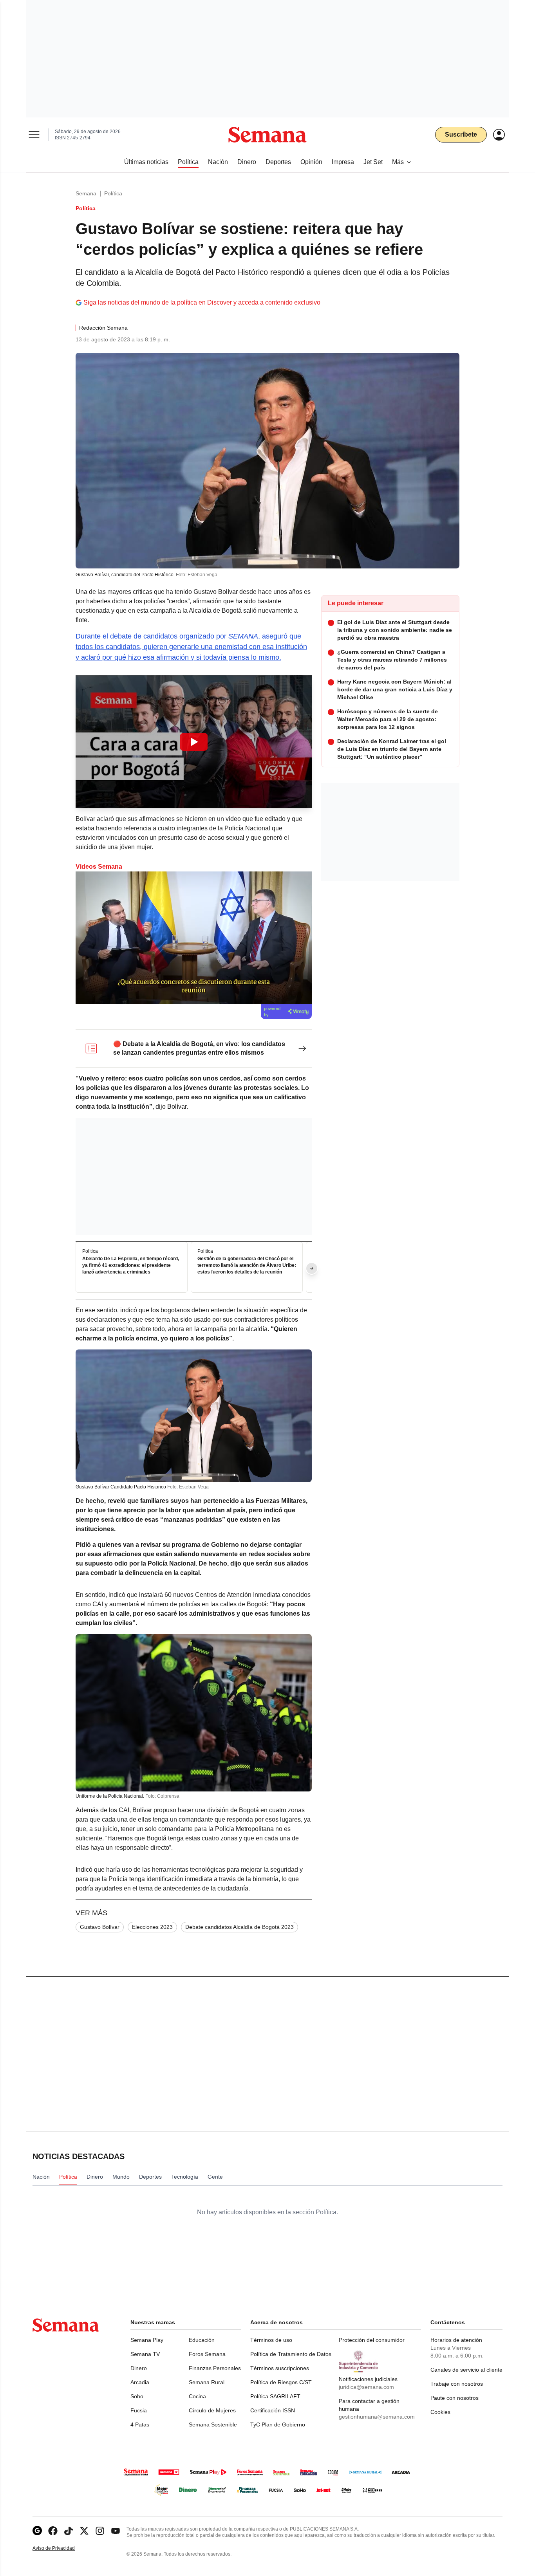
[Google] (37, 2531)
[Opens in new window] (53, 2531)
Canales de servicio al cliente (466, 2370)
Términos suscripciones (280, 2368)
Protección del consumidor (372, 2340)
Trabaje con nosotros (457, 2384)
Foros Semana (207, 2354)
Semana (86, 193)
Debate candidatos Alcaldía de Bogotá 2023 (239, 1927)
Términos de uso (271, 2340)
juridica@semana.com (366, 2387)
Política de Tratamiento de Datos (291, 2354)
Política (113, 193)
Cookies (440, 2412)
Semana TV (145, 2354)
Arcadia (140, 2382)
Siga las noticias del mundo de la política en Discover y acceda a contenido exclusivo (202, 302)
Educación (202, 2340)
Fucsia (139, 2410)
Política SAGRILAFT (275, 2396)
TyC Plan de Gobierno (278, 2424)
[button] (194, 742)
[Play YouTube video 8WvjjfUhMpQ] (194, 742)
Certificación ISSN (273, 2410)
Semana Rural (207, 2382)
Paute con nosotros (455, 2398)
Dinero (139, 2368)
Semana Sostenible (213, 2424)
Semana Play (147, 2340)
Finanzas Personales (215, 2368)
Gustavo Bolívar (100, 1927)
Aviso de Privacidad (62, 2548)
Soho (137, 2396)
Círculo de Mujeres (212, 2410)
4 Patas (140, 2424)
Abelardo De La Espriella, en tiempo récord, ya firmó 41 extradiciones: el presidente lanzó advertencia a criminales (131, 1266)
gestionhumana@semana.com (377, 2417)
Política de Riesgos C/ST (281, 2382)
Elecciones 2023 (152, 1927)
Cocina (197, 2396)
